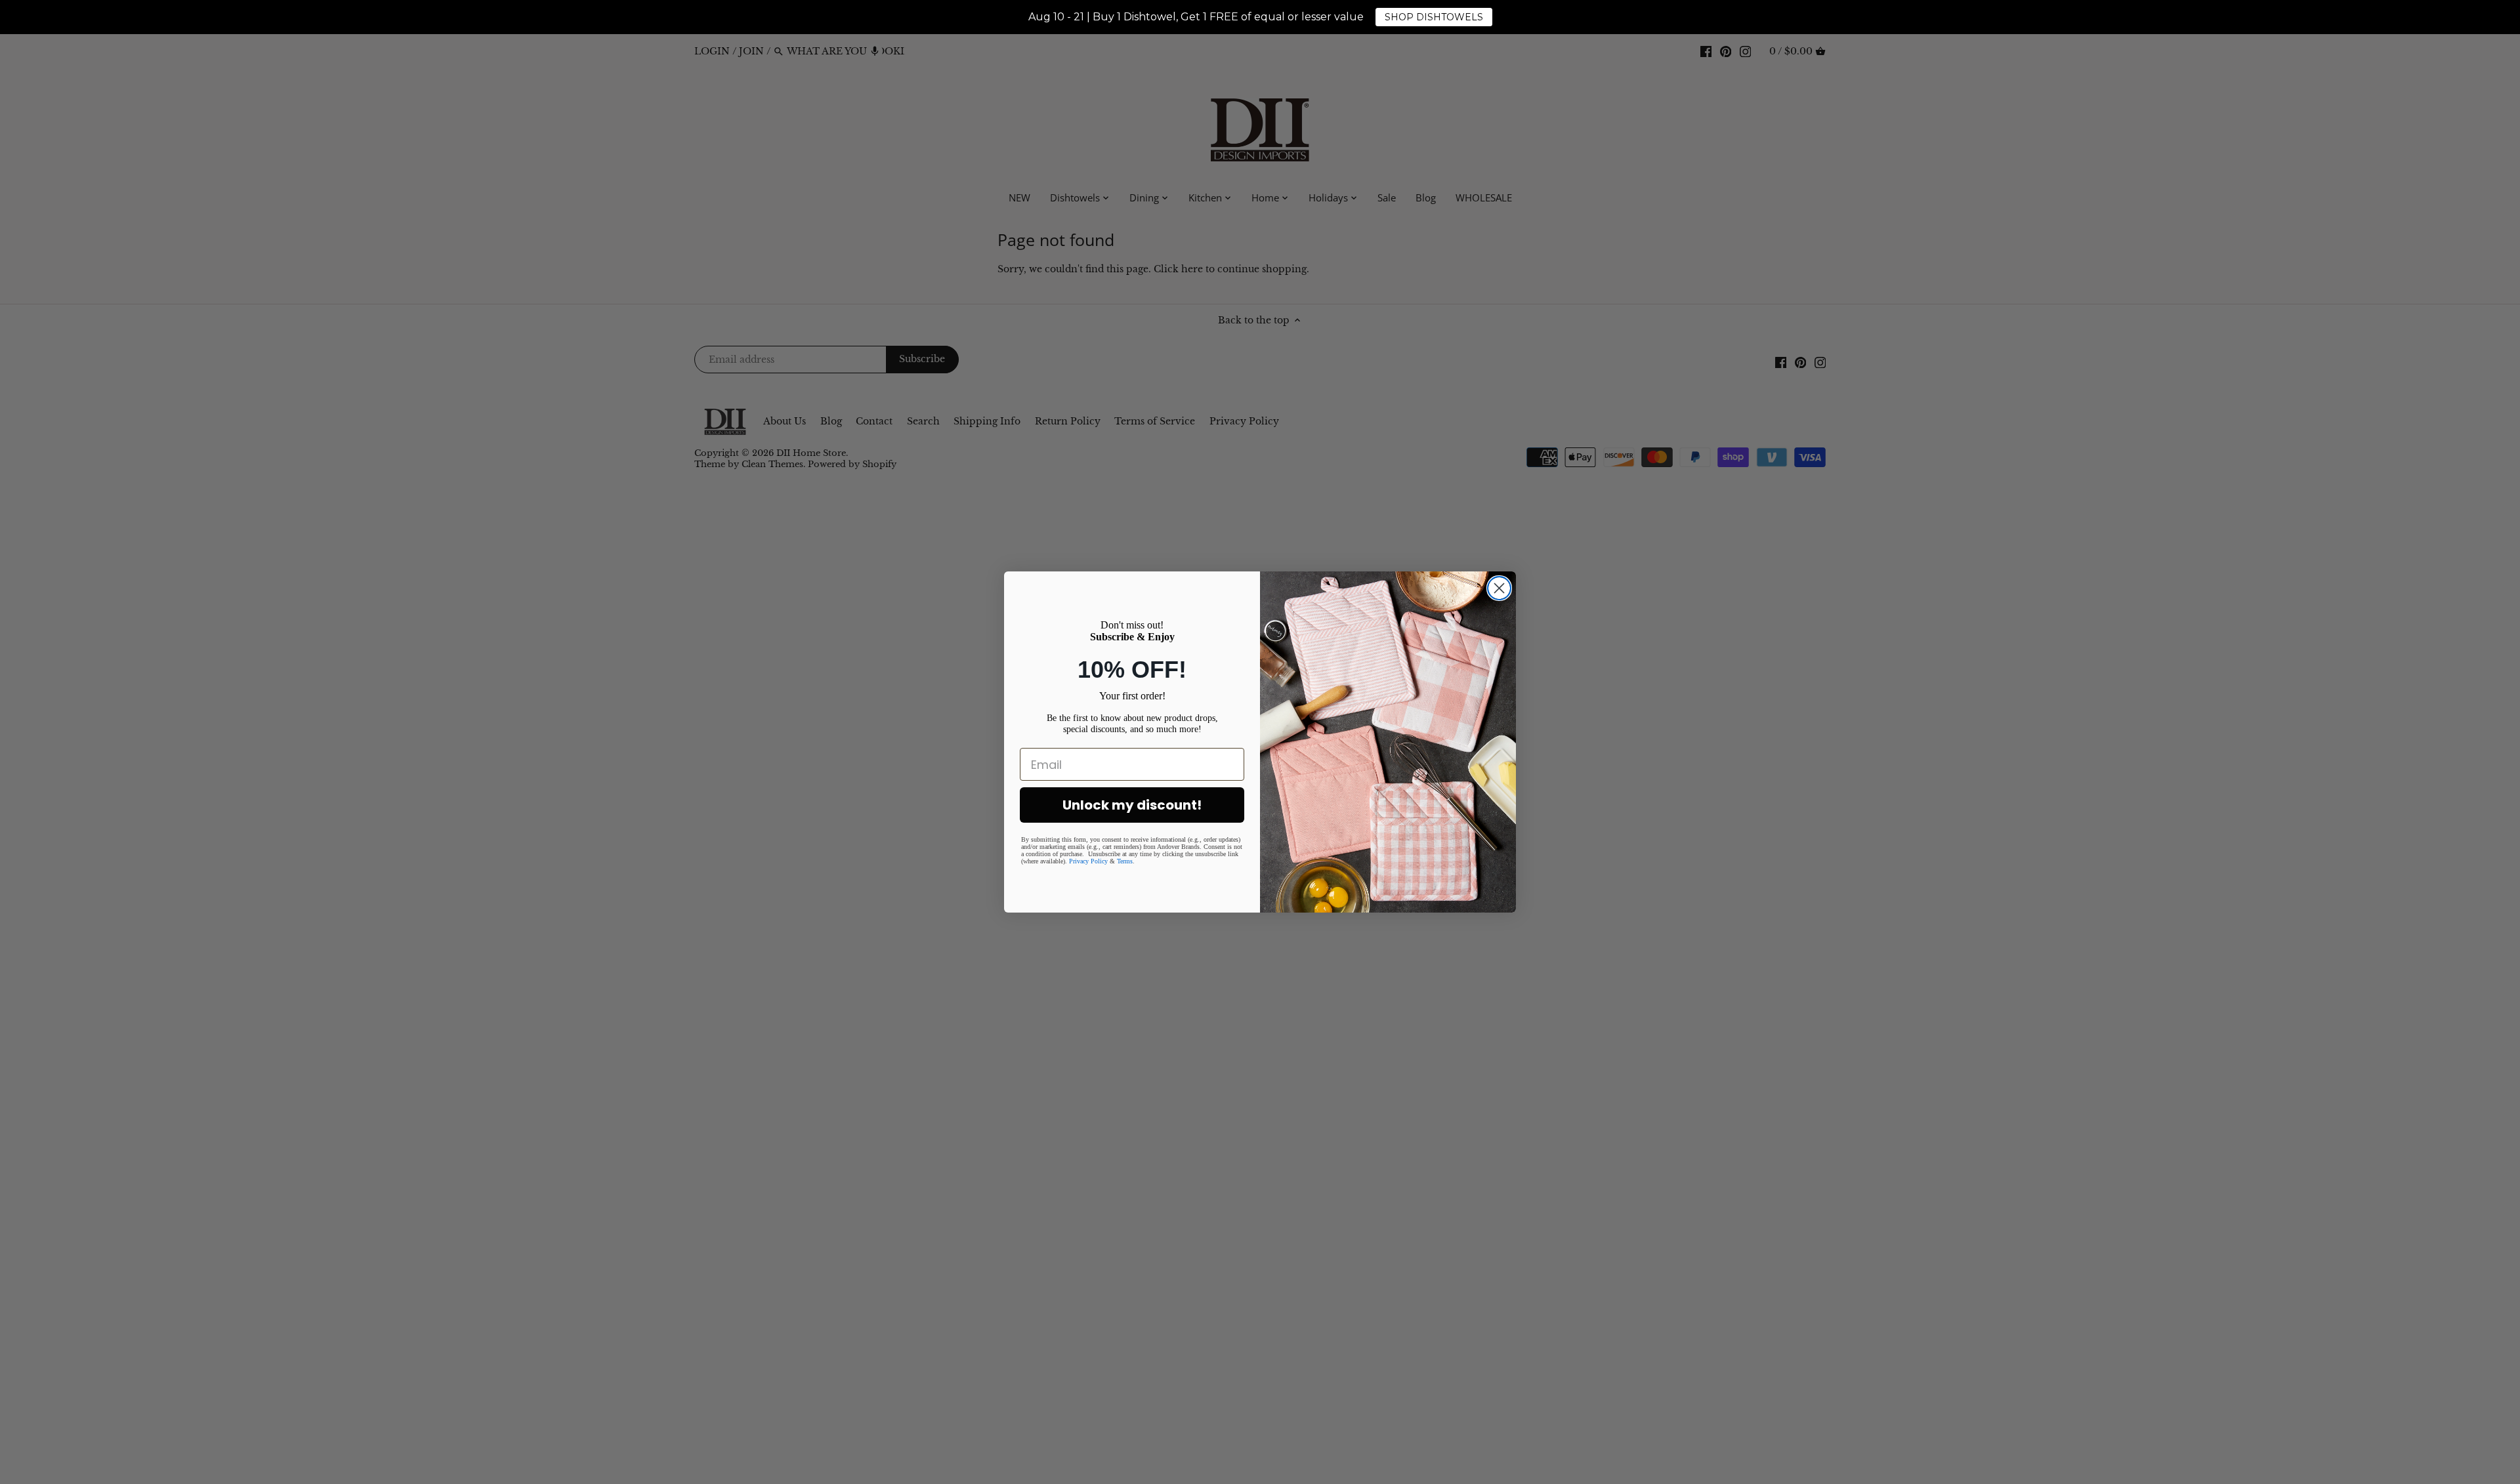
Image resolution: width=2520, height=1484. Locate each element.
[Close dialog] (1499, 588)
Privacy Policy (1088, 861)
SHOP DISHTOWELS (1434, 17)
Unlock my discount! (1132, 805)
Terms (1125, 861)
